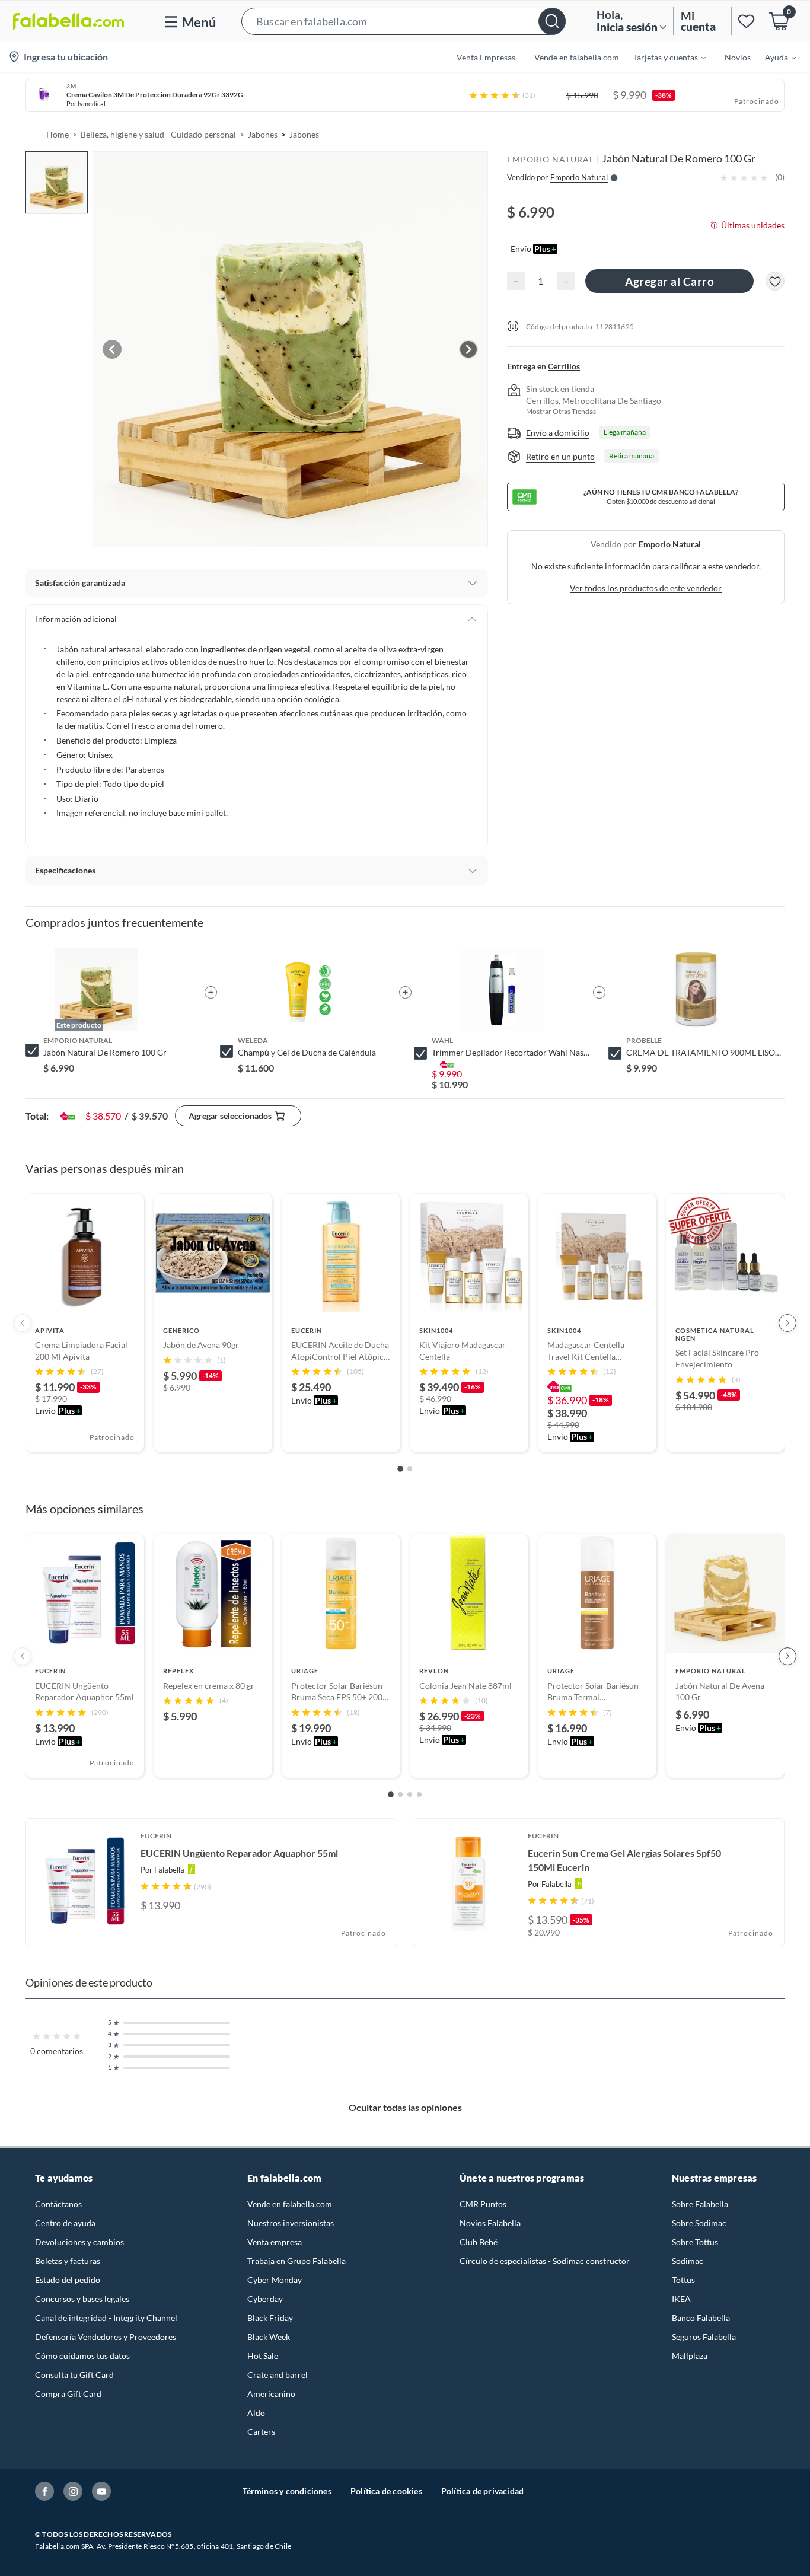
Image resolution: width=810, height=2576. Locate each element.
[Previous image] (112, 349)
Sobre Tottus (695, 2242)
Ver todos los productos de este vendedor (646, 588)
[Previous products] (23, 1323)
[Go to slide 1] (400, 1469)
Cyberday (265, 2299)
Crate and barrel (278, 2375)
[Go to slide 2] (410, 1469)
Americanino (271, 2394)
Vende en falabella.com (290, 2204)
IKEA (681, 2299)
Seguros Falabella (704, 2337)
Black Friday (270, 2318)
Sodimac (688, 2261)
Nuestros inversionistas (291, 2223)
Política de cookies (386, 2491)
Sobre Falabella (700, 2204)
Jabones (263, 134)
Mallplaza (690, 2356)
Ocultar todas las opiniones (405, 2107)
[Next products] (787, 1323)
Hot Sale (263, 2356)
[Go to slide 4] (419, 1794)
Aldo (256, 2413)
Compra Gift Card (68, 2394)
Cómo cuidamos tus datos (82, 2356)
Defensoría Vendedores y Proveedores (106, 2337)
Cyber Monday (275, 2280)
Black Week (269, 2337)
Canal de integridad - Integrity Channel (106, 2318)
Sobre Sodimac (699, 2223)
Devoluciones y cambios (79, 2242)
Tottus (683, 2280)
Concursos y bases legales (82, 2299)
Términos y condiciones (287, 2491)
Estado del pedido (68, 2280)
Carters (261, 2432)
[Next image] (468, 349)
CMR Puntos (483, 2204)
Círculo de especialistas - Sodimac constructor (545, 2261)
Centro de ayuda (65, 2223)
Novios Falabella (490, 2223)
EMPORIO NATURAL (551, 159)
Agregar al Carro (669, 281)
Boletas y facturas (68, 2261)
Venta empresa (275, 2242)
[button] (404, 21)
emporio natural (670, 544)
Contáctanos (58, 2204)
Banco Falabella (701, 2318)
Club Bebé (479, 2242)
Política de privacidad (482, 2491)
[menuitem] (662, 57)
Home (58, 134)
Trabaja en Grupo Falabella (296, 2261)
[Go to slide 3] (410, 1794)
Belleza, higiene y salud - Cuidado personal (158, 134)
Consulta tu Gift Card (74, 2375)
